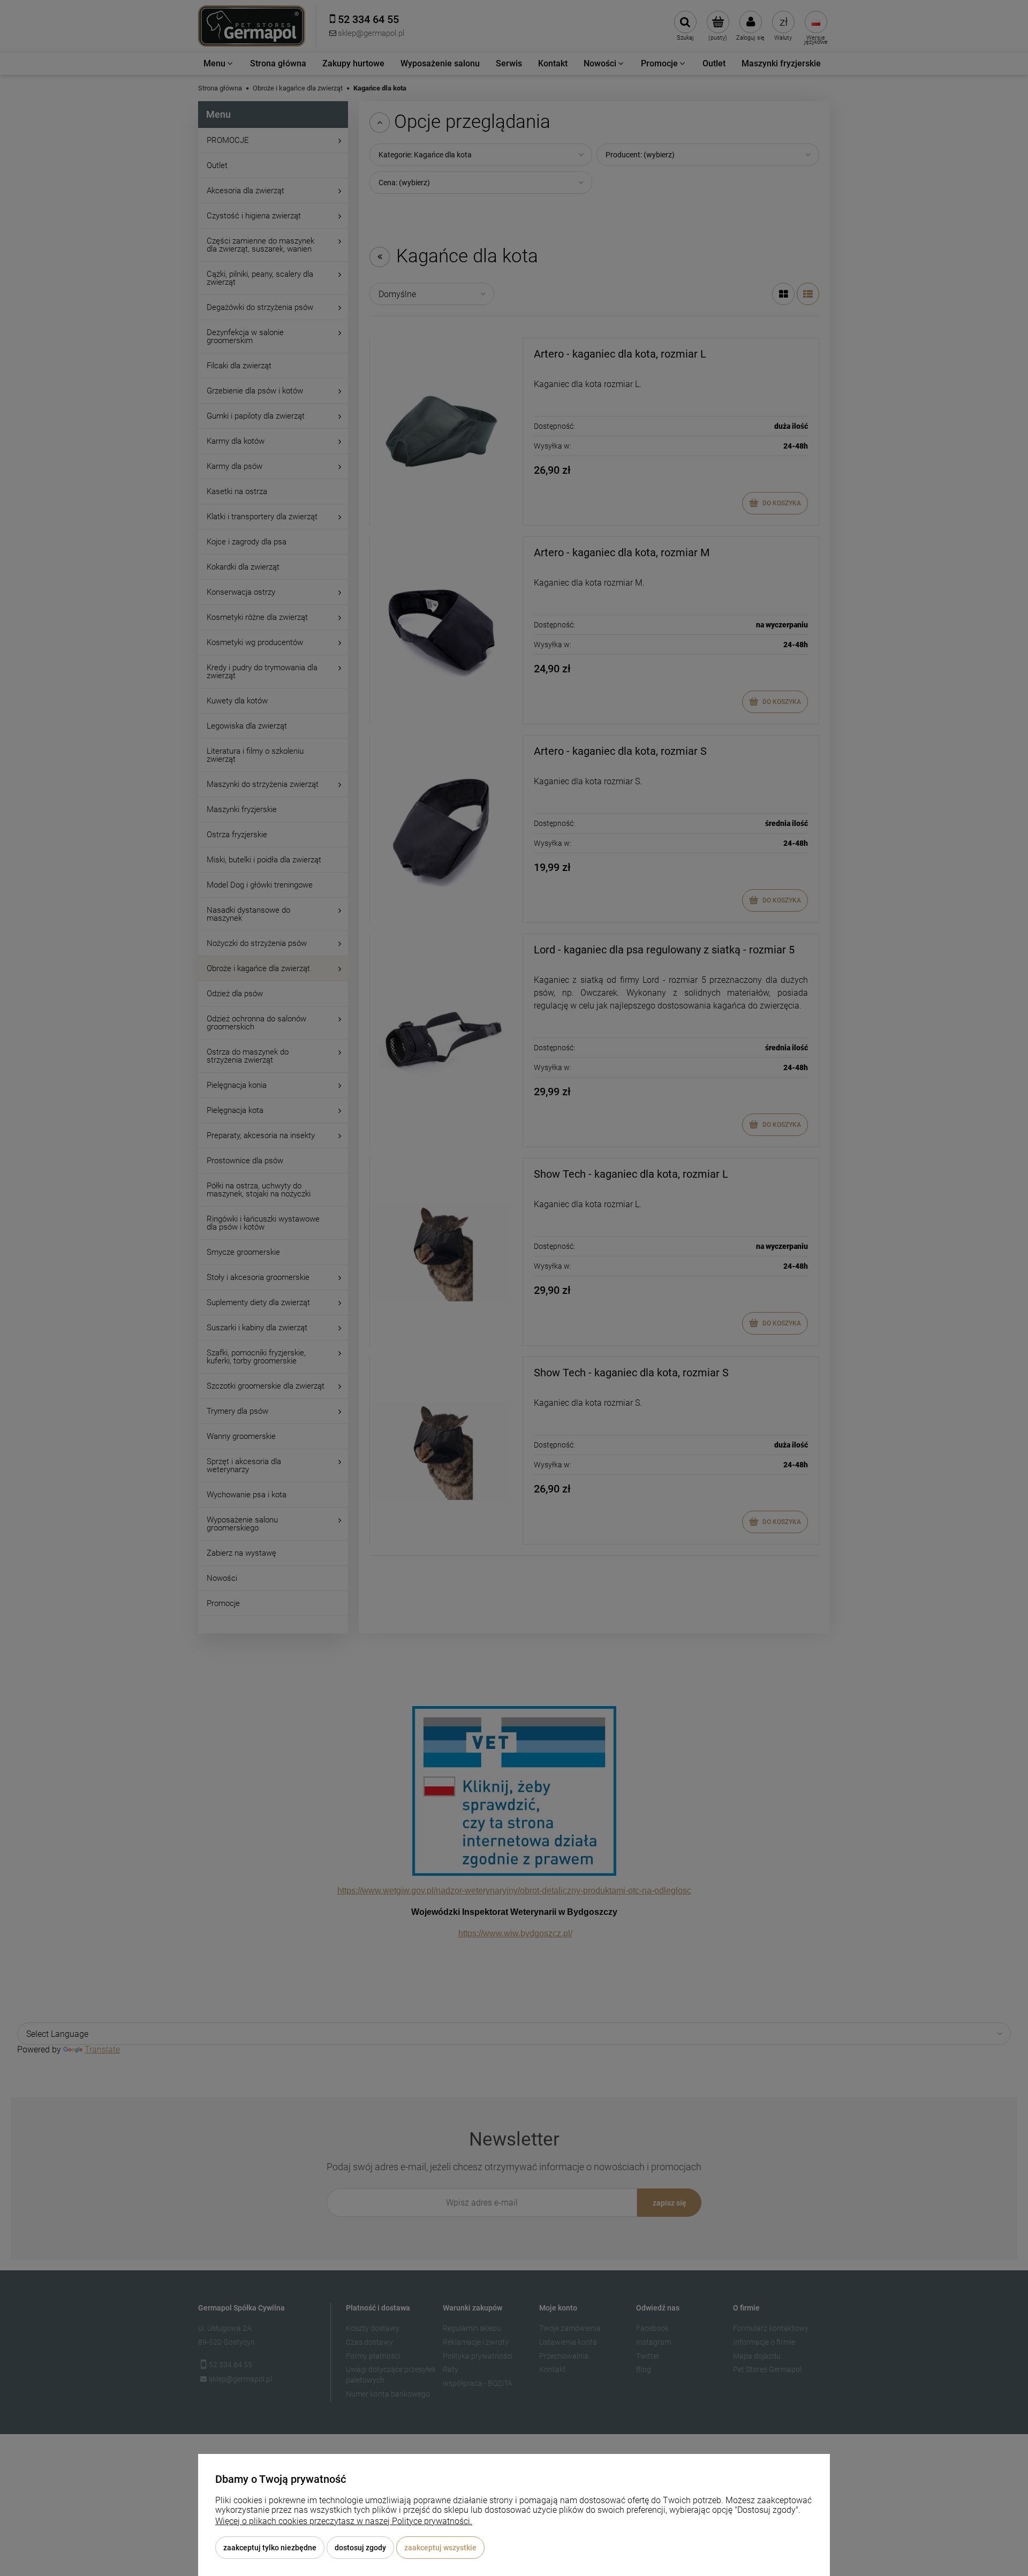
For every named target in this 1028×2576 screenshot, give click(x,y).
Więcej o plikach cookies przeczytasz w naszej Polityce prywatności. (344, 2521)
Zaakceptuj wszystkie (440, 2548)
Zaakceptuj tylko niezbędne (270, 2548)
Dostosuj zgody (360, 2548)
